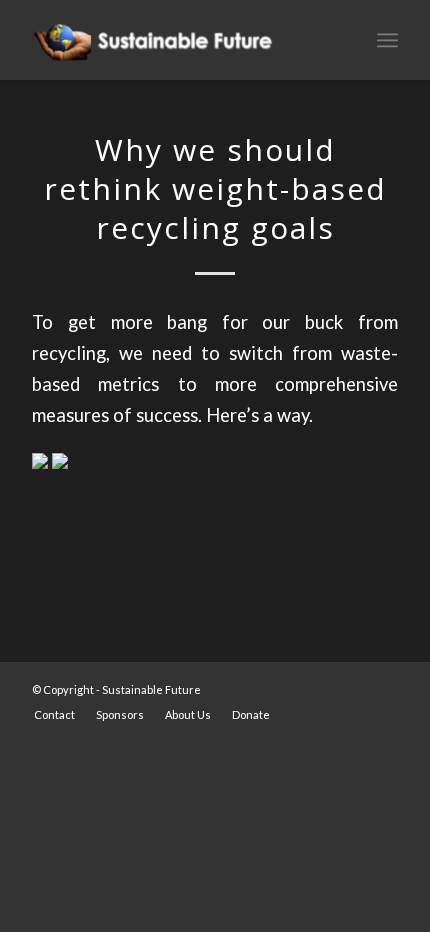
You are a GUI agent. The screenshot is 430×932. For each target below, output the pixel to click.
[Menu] (387, 40)
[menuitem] (54, 715)
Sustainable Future (151, 689)
